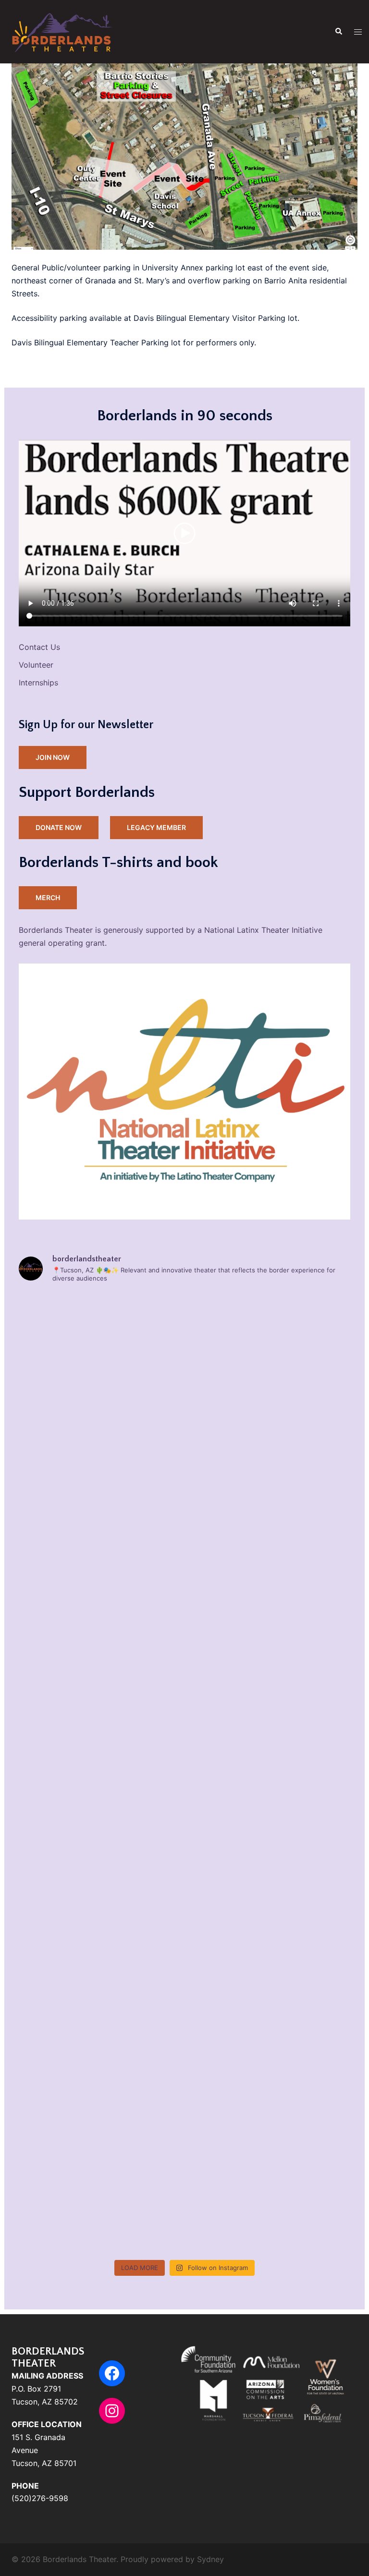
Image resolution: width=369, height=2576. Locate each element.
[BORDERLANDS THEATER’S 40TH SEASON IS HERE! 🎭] (269, 1340)
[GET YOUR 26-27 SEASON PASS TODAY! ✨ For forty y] (100, 1917)
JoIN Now (53, 757)
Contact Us (39, 647)
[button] (338, 32)
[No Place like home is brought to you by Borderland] (100, 2206)
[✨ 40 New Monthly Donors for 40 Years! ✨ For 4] (269, 1628)
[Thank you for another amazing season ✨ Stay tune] (269, 2206)
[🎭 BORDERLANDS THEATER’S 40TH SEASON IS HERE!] (100, 1725)
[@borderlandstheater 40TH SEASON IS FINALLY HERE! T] (269, 1725)
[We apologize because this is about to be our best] (269, 1821)
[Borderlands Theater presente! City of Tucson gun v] (269, 2014)
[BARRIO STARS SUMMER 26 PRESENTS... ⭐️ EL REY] (100, 2110)
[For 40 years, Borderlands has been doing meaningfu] (100, 1340)
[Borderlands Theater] (61, 31)
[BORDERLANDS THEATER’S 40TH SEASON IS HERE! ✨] (100, 1532)
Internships (38, 683)
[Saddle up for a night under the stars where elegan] (100, 1628)
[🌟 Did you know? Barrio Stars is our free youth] (269, 1436)
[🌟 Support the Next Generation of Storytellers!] (100, 1436)
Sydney (210, 2559)
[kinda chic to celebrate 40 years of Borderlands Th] (269, 1532)
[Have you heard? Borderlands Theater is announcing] (269, 1917)
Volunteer (36, 665)
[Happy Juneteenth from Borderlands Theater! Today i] (269, 2110)
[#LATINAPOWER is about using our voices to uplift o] (100, 2014)
